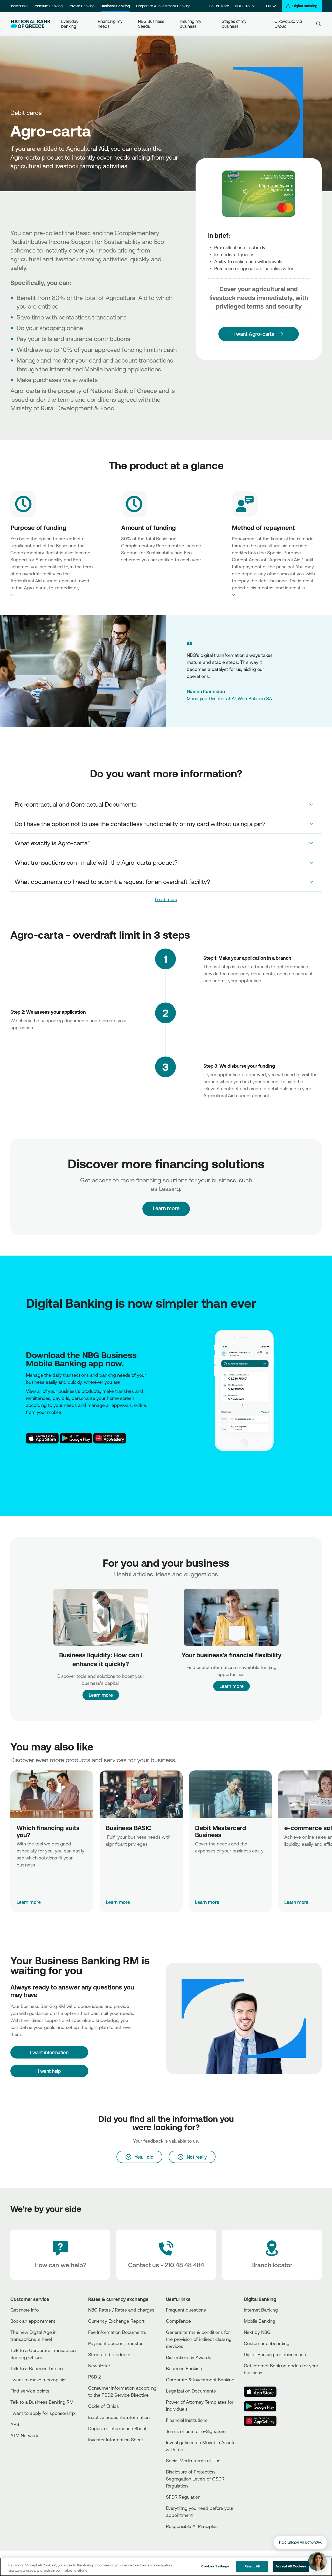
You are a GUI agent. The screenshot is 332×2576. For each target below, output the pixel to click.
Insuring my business (191, 24)
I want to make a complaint (39, 2380)
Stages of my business (235, 24)
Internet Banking (261, 2310)
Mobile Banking (260, 2321)
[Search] (319, 24)
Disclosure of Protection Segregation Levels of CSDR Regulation (195, 2479)
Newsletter (99, 2366)
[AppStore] (42, 1438)
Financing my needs (111, 24)
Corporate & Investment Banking (163, 6)
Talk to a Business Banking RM (42, 2402)
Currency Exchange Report (116, 2321)
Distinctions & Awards (189, 2357)
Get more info (25, 2310)
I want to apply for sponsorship (43, 2413)
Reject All (252, 2566)
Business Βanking (184, 2368)
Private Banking (82, 6)
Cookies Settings (215, 2566)
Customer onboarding (267, 2343)
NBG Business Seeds (152, 24)
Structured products (109, 2354)
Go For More (219, 6)
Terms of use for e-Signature (196, 2431)
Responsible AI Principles (192, 2526)
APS (15, 2424)
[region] (166, 2567)
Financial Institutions (187, 2420)
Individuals (19, 6)
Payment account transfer (115, 2343)
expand (52, 595)
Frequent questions (186, 2310)
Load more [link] (166, 899)
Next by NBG (257, 2332)
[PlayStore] (76, 1438)
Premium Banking (48, 6)
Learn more (101, 1695)
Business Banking (115, 6)
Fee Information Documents (117, 2332)
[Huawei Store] (110, 1438)
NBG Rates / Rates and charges (121, 2310)
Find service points (30, 2391)
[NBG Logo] (31, 24)
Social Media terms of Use (193, 2461)
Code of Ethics (103, 2406)
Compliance (178, 2321)
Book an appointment (33, 2321)
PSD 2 (95, 2377)
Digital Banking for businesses (275, 2354)
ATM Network (24, 2435)
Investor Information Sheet (116, 2439)
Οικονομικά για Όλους (289, 24)
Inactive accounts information (119, 2417)
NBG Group (244, 6)
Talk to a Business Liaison (37, 2368)
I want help (49, 2071)
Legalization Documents (191, 2391)
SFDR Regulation (183, 2497)
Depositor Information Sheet (117, 2428)
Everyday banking (70, 24)
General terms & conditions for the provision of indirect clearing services (199, 2339)
